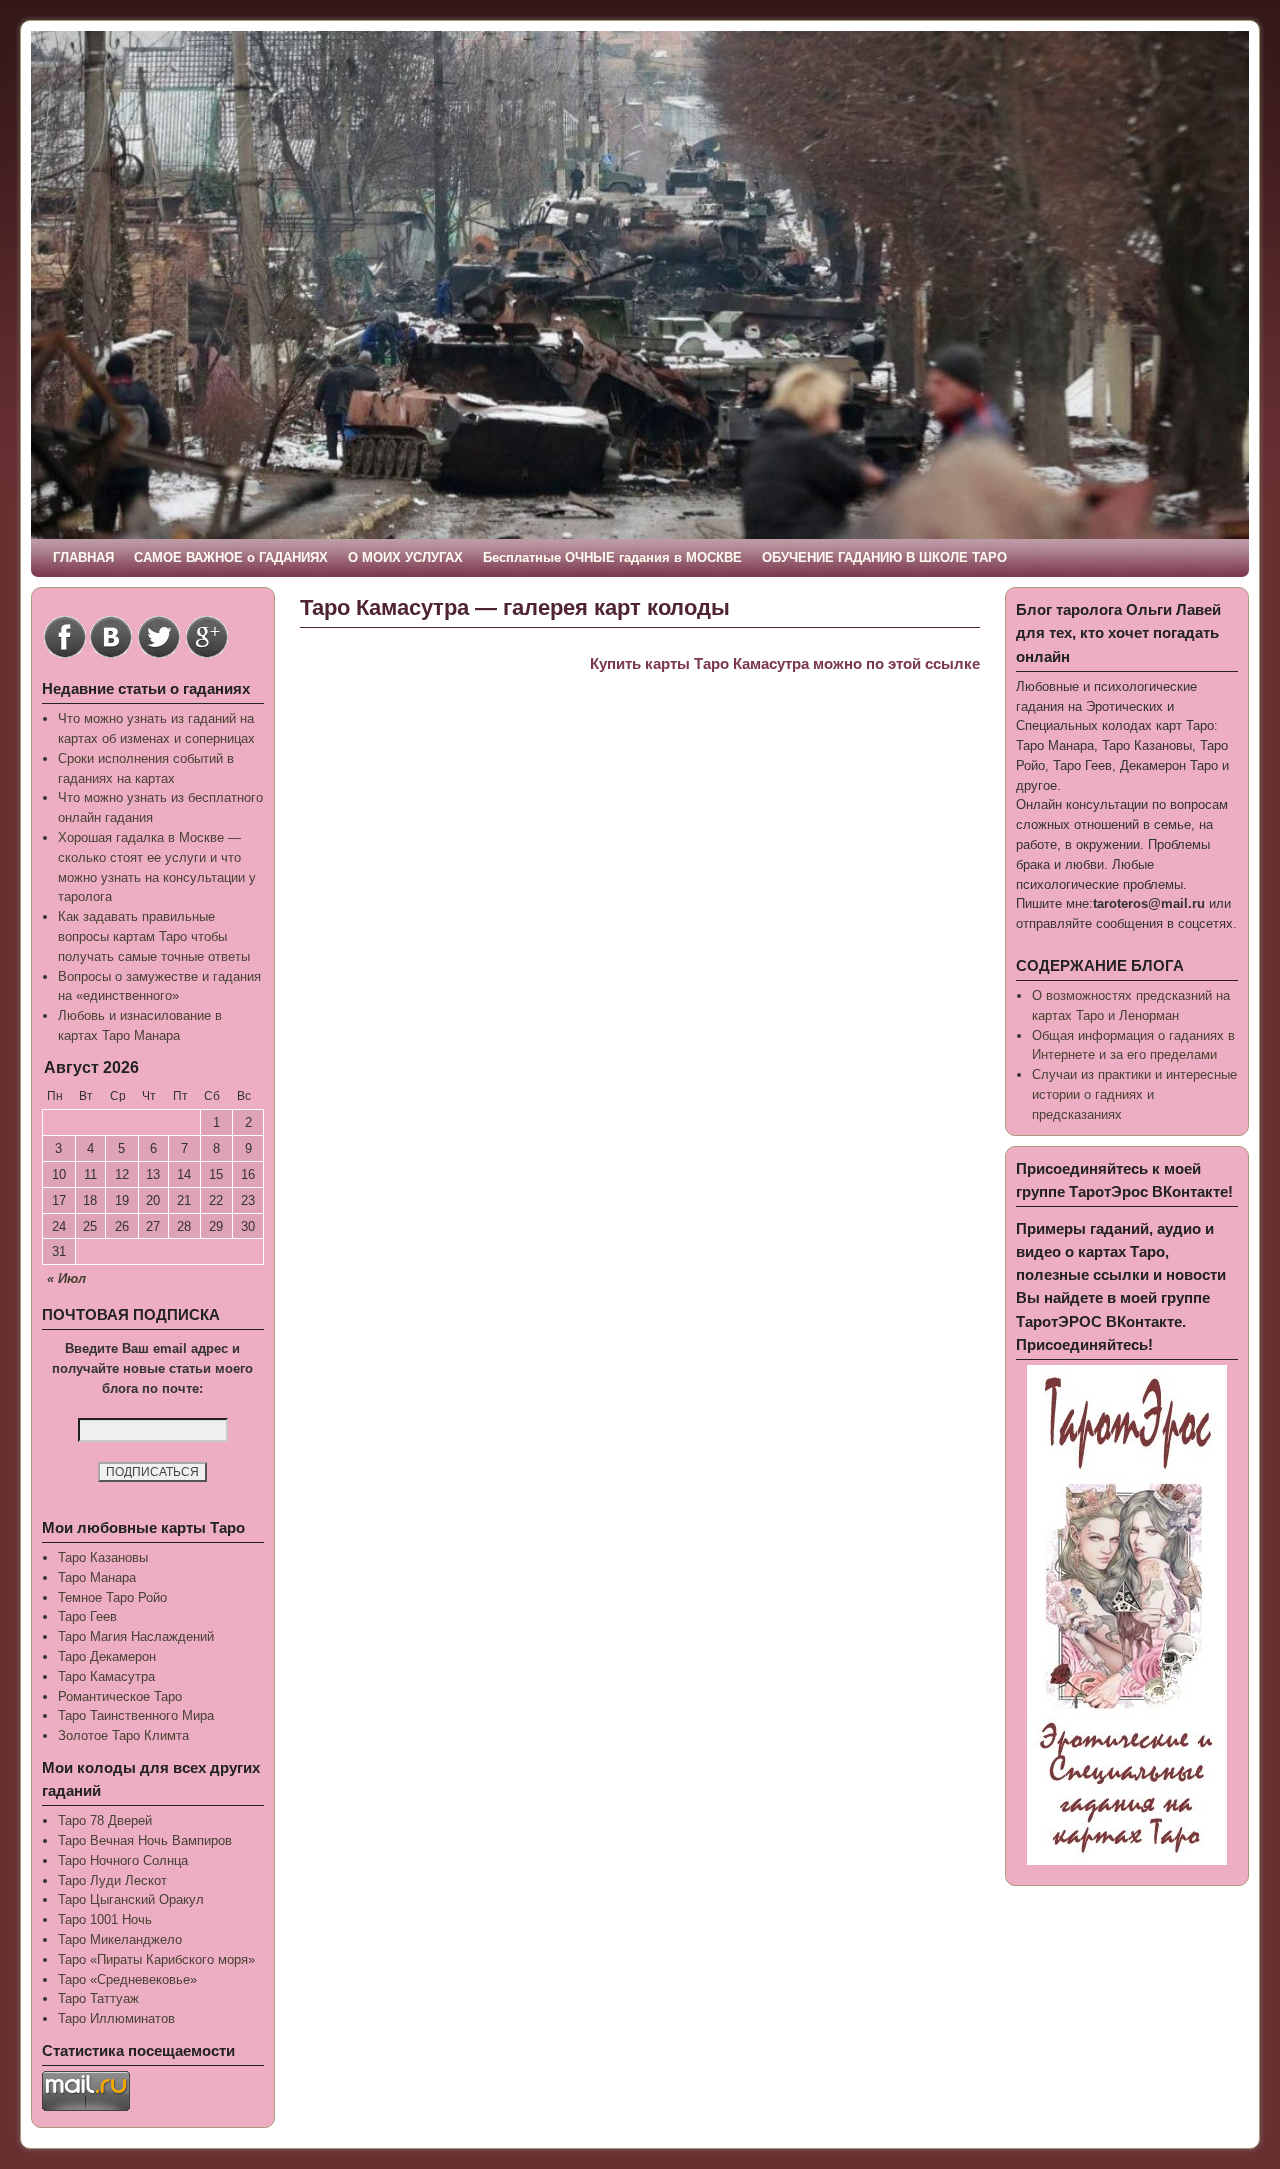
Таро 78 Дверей (105, 1820)
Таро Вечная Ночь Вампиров (145, 1840)
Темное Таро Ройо (112, 1597)
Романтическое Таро (120, 1696)
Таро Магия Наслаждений (136, 1636)
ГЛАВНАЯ (83, 557)
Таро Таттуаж (98, 1998)
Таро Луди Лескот (112, 1880)
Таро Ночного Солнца (123, 1860)
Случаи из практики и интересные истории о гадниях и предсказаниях (1134, 1094)
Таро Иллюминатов (116, 2018)
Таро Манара (97, 1577)
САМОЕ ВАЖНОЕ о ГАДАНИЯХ (231, 557)
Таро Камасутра (106, 1676)
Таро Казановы (103, 1557)
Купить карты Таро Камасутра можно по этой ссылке (785, 664)
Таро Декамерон (107, 1656)
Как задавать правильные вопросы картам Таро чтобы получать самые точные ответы (154, 936)
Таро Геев (87, 1616)
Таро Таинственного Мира (136, 1715)
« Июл (66, 1278)
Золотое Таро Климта (123, 1735)
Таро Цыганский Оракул (131, 1899)
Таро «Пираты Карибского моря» (156, 1959)
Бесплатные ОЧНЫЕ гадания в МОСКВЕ (612, 557)
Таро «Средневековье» (127, 1979)
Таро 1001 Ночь (105, 1919)
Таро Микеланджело (120, 1939)
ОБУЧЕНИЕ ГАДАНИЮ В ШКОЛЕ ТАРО (884, 557)
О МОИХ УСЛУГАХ (405, 557)
